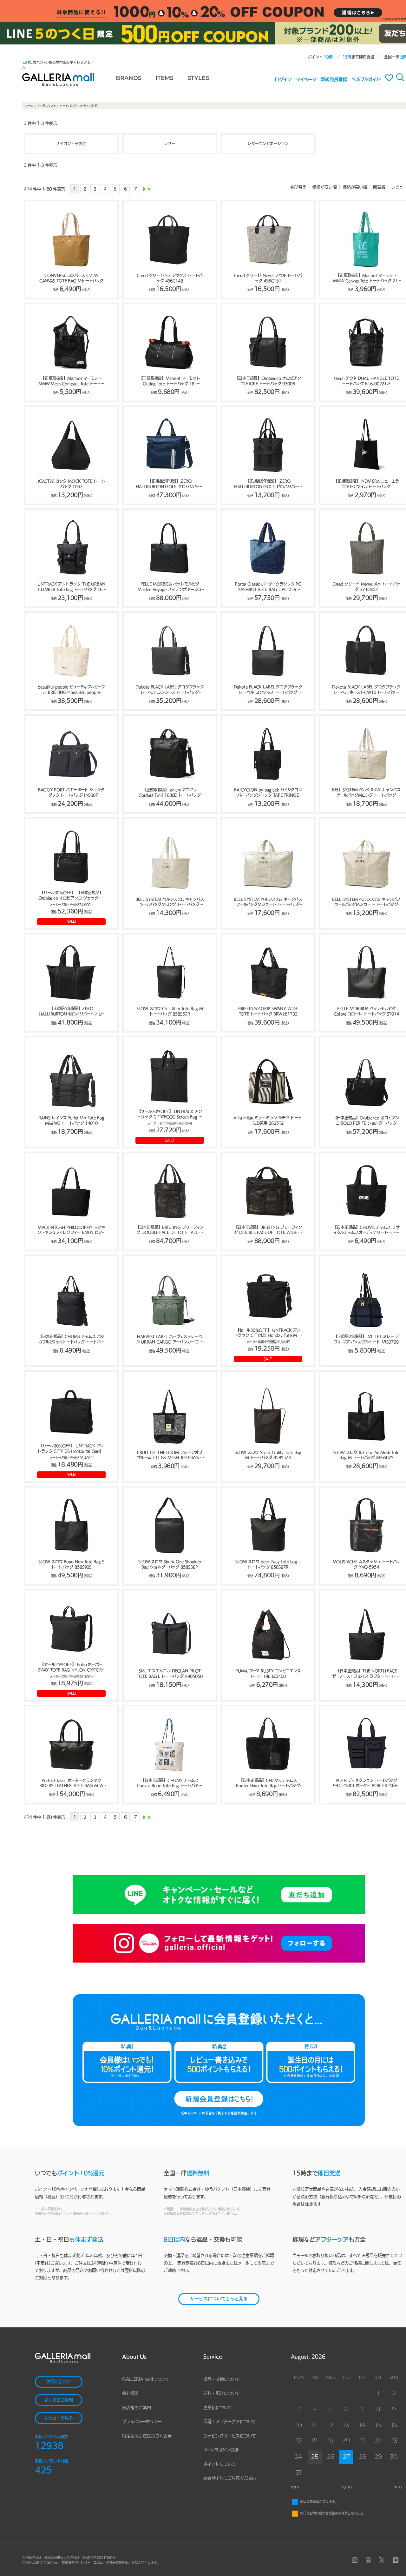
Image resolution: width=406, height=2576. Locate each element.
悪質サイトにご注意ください (230, 2478)
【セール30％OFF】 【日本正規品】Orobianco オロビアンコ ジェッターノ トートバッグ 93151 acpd (72, 896)
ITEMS (164, 79)
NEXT (398, 2487)
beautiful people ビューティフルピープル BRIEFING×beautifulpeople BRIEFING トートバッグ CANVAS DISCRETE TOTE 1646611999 (71, 690)
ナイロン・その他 (71, 144)
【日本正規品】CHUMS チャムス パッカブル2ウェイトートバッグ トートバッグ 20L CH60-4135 (71, 1340)
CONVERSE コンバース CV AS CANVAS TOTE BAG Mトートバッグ (72, 278)
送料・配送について (222, 2393)
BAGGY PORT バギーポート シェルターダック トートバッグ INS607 (71, 792)
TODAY (347, 2487)
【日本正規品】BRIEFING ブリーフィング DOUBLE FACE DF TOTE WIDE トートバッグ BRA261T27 (268, 1230)
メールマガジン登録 (221, 2450)
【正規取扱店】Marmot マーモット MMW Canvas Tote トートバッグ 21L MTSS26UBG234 (366, 278)
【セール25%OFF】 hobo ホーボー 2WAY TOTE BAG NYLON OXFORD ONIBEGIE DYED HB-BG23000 (71, 1668)
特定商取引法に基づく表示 (147, 2436)
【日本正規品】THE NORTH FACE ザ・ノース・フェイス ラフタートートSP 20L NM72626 (366, 1674)
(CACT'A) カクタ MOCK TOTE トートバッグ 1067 (71, 484)
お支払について (218, 2408)
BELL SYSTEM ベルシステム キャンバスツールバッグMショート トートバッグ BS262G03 (268, 902)
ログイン (283, 79)
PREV (295, 2487)
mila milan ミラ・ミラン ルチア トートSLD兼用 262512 (268, 1120)
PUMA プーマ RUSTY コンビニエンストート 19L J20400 (268, 1673)
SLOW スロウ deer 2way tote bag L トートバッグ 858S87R (268, 1564)
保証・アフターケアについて (230, 2422)
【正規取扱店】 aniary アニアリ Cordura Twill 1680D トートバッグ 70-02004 (170, 793)
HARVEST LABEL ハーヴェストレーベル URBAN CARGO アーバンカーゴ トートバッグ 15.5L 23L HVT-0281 (170, 1340)
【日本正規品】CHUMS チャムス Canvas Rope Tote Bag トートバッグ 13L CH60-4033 (170, 1783)
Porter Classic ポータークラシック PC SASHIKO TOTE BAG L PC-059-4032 (268, 587)
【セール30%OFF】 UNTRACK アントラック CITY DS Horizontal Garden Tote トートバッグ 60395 (71, 1449)
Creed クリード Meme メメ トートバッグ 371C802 (367, 587)
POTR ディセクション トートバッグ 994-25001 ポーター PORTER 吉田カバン (366, 1783)
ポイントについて (219, 2464)
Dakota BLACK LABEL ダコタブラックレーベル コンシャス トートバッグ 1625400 (268, 690)
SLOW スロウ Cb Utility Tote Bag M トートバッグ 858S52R (170, 1011)
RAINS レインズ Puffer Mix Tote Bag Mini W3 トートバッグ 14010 (71, 1120)
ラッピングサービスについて (230, 2436)
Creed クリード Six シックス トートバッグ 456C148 (170, 278)
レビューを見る (59, 2418)
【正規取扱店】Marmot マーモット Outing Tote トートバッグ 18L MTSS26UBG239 (170, 381)
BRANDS (129, 79)
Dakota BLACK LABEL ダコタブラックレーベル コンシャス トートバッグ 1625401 (170, 690)
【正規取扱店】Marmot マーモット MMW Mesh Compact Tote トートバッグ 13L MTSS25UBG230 (71, 381)
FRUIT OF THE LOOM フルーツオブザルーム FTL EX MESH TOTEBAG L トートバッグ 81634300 (170, 1455)
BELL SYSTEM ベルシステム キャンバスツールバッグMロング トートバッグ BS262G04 (366, 793)
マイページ (306, 79)
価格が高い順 (355, 187)
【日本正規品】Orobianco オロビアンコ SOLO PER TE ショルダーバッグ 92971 (367, 1121)
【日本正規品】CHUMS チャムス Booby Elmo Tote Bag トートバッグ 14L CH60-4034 (268, 1783)
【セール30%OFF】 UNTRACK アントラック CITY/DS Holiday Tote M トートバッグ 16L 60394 (268, 1333)
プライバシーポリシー (142, 2422)
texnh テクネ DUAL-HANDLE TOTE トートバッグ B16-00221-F (366, 381)
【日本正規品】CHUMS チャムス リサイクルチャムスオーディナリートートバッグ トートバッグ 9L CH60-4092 (366, 1230)
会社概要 (130, 2393)
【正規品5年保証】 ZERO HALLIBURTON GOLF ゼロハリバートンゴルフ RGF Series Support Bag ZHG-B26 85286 (268, 484)
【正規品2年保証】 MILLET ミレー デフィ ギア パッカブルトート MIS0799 (367, 1339)
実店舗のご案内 (137, 2408)
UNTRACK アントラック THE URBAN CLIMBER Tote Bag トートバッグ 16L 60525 (71, 587)
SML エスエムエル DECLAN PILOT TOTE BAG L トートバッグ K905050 (170, 1673)
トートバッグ (68, 106)
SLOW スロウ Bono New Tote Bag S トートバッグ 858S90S (71, 1564)
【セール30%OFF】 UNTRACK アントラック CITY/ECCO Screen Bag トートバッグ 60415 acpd (170, 1114)
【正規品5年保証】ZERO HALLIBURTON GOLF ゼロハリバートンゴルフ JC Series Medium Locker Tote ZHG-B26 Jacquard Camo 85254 (170, 484)
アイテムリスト (47, 106)
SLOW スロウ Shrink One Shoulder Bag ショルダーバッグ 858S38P (170, 1564)
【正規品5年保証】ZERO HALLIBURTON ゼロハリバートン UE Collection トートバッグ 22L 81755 (71, 1012)
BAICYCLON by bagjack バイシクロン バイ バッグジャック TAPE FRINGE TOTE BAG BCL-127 (268, 793)
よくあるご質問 (59, 2400)
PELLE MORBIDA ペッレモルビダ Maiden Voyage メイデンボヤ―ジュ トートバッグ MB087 (170, 587)
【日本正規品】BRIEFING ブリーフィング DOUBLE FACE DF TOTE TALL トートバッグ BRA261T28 (170, 1230)
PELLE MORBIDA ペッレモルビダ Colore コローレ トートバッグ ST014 (366, 1011)
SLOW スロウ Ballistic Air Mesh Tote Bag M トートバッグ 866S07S (367, 1455)
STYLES (198, 79)
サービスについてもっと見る (219, 2299)
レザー (170, 144)
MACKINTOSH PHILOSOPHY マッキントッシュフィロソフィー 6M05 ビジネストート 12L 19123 (72, 1230)
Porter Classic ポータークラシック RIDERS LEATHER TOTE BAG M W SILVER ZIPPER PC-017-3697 (71, 1783)
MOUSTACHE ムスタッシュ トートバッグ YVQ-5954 (367, 1564)
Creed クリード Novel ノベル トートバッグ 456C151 (268, 278)
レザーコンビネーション (268, 144)
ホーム (29, 106)
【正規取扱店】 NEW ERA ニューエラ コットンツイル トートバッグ (366, 484)
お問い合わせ (59, 2382)
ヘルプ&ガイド (366, 79)
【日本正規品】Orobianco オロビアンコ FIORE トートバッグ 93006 (268, 381)
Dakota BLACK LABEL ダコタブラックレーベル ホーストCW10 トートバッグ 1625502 (366, 690)
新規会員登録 (334, 79)
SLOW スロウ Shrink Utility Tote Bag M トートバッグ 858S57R (268, 1455)
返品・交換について (222, 2379)
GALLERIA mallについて (146, 2379)
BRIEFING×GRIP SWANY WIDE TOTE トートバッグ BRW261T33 (268, 1011)
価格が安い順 (324, 187)
